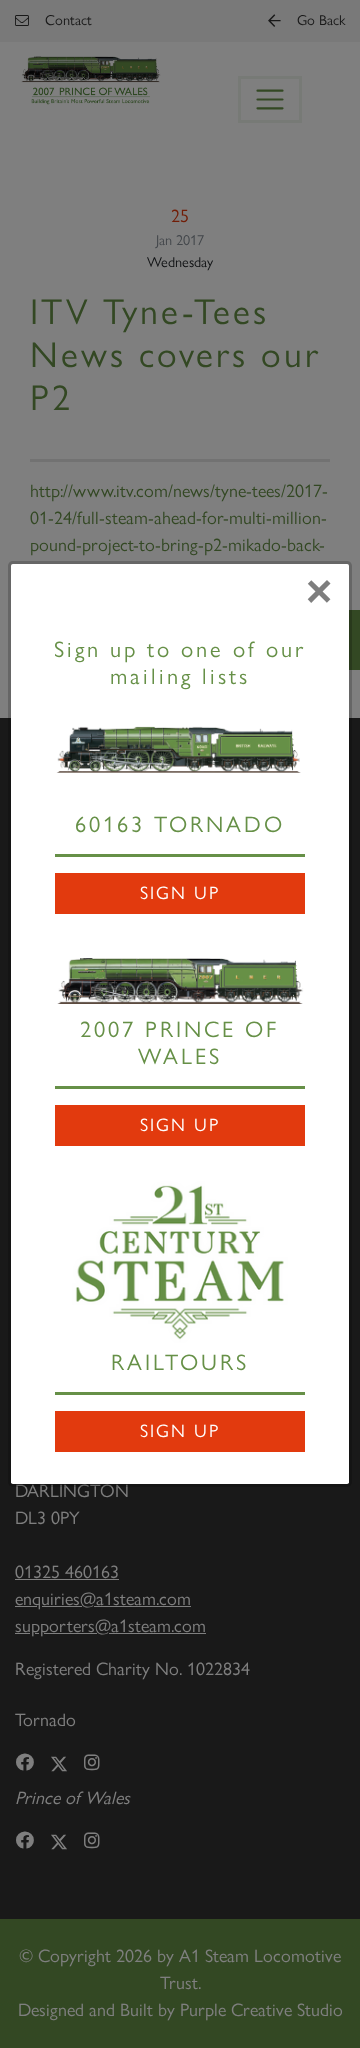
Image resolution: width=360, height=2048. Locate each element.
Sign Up (180, 893)
